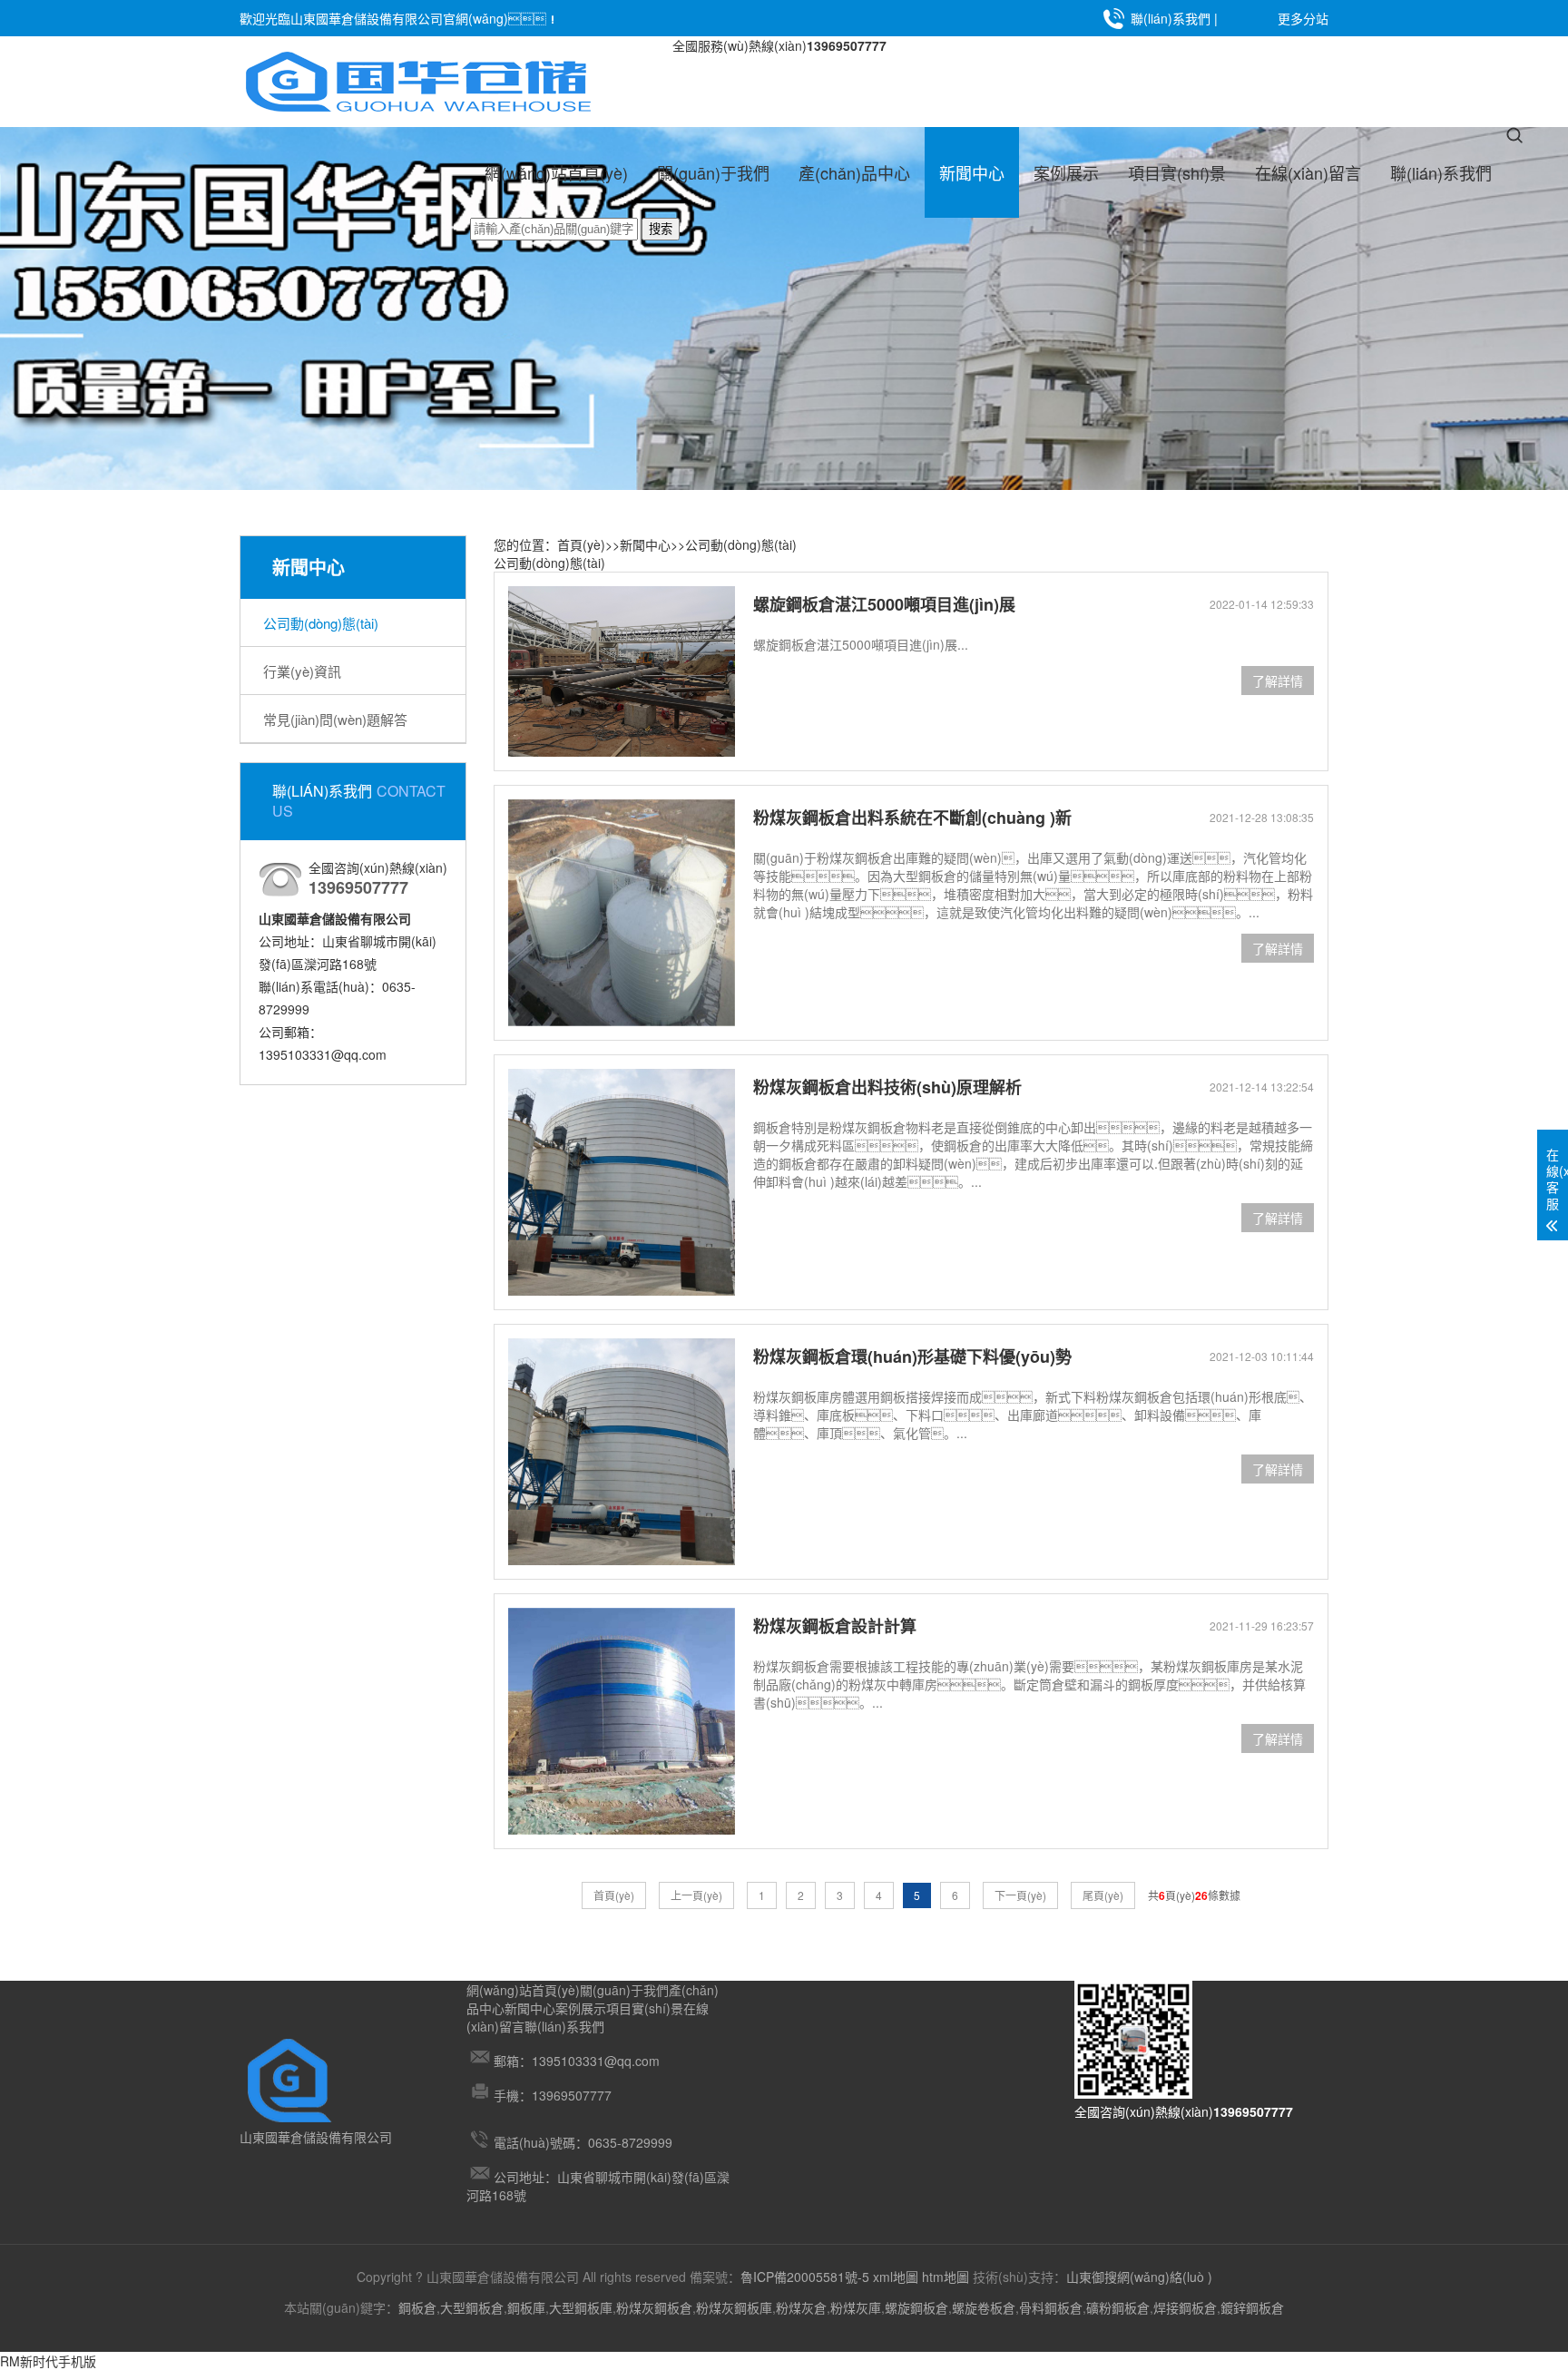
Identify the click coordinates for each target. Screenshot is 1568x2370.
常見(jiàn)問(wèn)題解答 (335, 719)
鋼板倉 (417, 2307)
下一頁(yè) (1020, 1895)
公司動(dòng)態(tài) (321, 623)
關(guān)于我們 (713, 172)
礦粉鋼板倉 (1118, 2307)
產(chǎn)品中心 (854, 172)
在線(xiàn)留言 (1308, 172)
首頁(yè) (581, 544)
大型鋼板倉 (472, 2307)
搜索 (661, 229)
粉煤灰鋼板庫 (734, 2307)
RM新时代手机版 (48, 2361)
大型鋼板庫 (581, 2307)
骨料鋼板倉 (1051, 2307)
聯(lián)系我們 (1171, 18)
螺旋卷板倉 (984, 2307)
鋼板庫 (526, 2307)
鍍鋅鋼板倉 (1252, 2307)
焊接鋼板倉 (1185, 2307)
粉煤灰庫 (856, 2307)
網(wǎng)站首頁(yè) (556, 172)
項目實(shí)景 (1177, 172)
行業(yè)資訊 (302, 671)
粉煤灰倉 (801, 2307)
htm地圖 (946, 2277)
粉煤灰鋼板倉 (654, 2307)
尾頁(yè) (1103, 1895)
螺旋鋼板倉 (916, 2307)
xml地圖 (896, 2277)
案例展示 (1066, 172)
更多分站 (1303, 18)
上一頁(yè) (696, 1895)
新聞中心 (972, 172)
